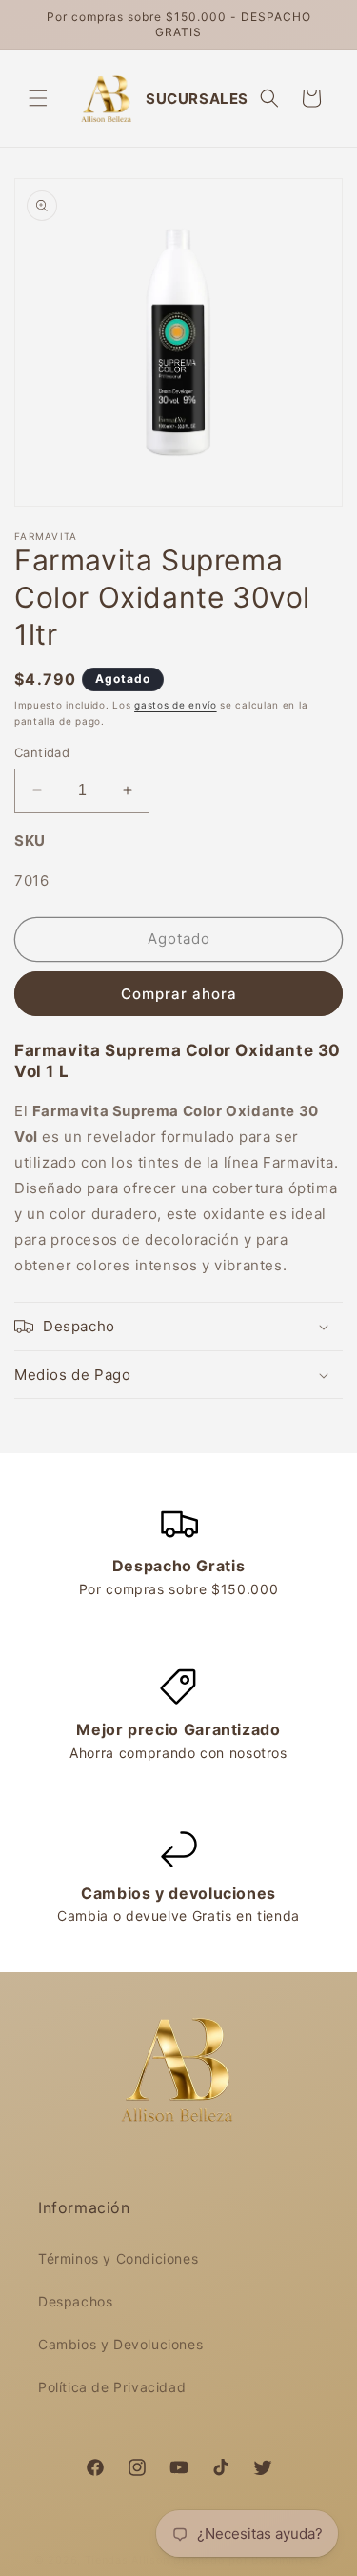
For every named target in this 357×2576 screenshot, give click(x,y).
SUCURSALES (197, 99)
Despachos (75, 2301)
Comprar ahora (179, 994)
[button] (38, 98)
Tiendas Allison (128, 2560)
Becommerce (287, 2560)
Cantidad (42, 752)
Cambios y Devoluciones (120, 2344)
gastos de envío (176, 705)
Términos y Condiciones (118, 2258)
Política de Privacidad (112, 2387)
